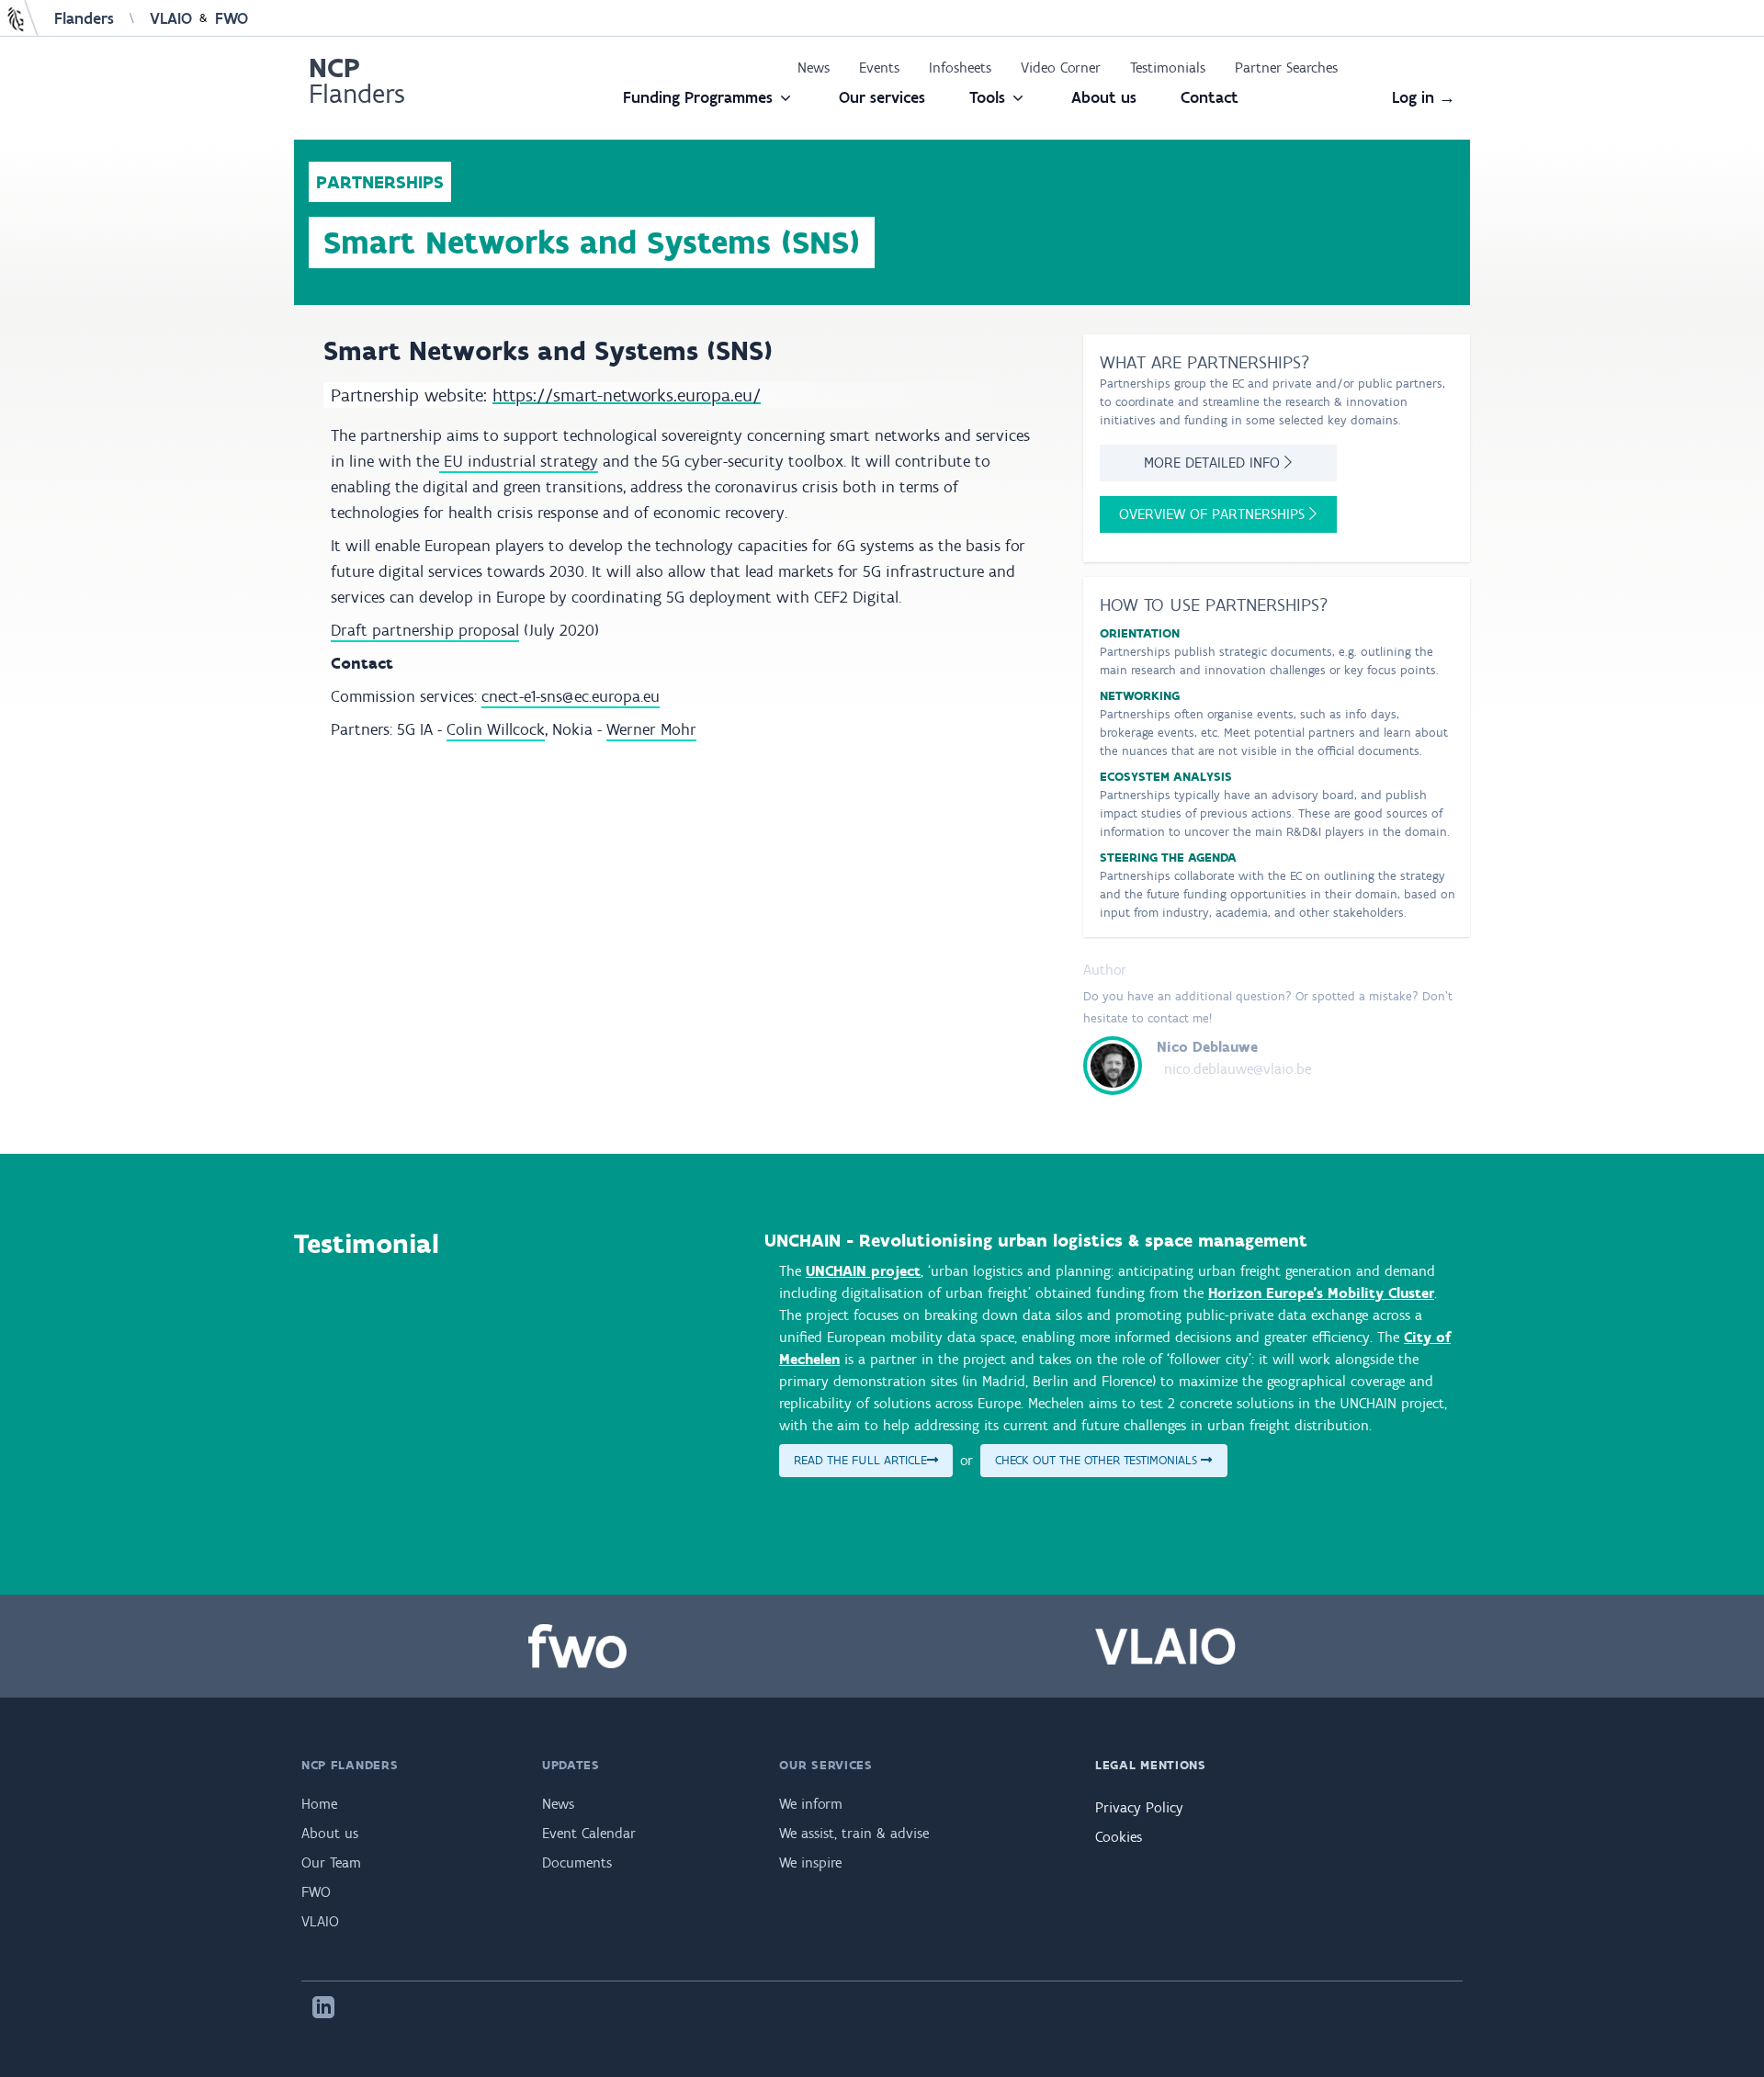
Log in (1424, 97)
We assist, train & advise (854, 1833)
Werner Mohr (651, 729)
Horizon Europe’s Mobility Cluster (1321, 1293)
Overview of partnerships (1214, 514)
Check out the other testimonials (1098, 1460)
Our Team (331, 1863)
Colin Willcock (496, 729)
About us (1104, 97)
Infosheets (960, 68)
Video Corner (1061, 68)
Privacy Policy (1139, 1807)
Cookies (1119, 1837)
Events (879, 68)
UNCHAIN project (863, 1271)
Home (319, 1804)
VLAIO (171, 18)
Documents (577, 1863)
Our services (882, 97)
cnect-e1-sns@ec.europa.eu (571, 696)
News (814, 68)
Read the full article (860, 1460)
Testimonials (1168, 68)
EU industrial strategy (519, 461)
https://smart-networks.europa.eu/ (627, 395)
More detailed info (1214, 463)
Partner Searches (1286, 68)
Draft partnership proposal (425, 630)
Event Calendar (589, 1833)
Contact (1210, 97)
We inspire (810, 1863)
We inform (811, 1804)
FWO (232, 18)
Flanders (84, 18)
